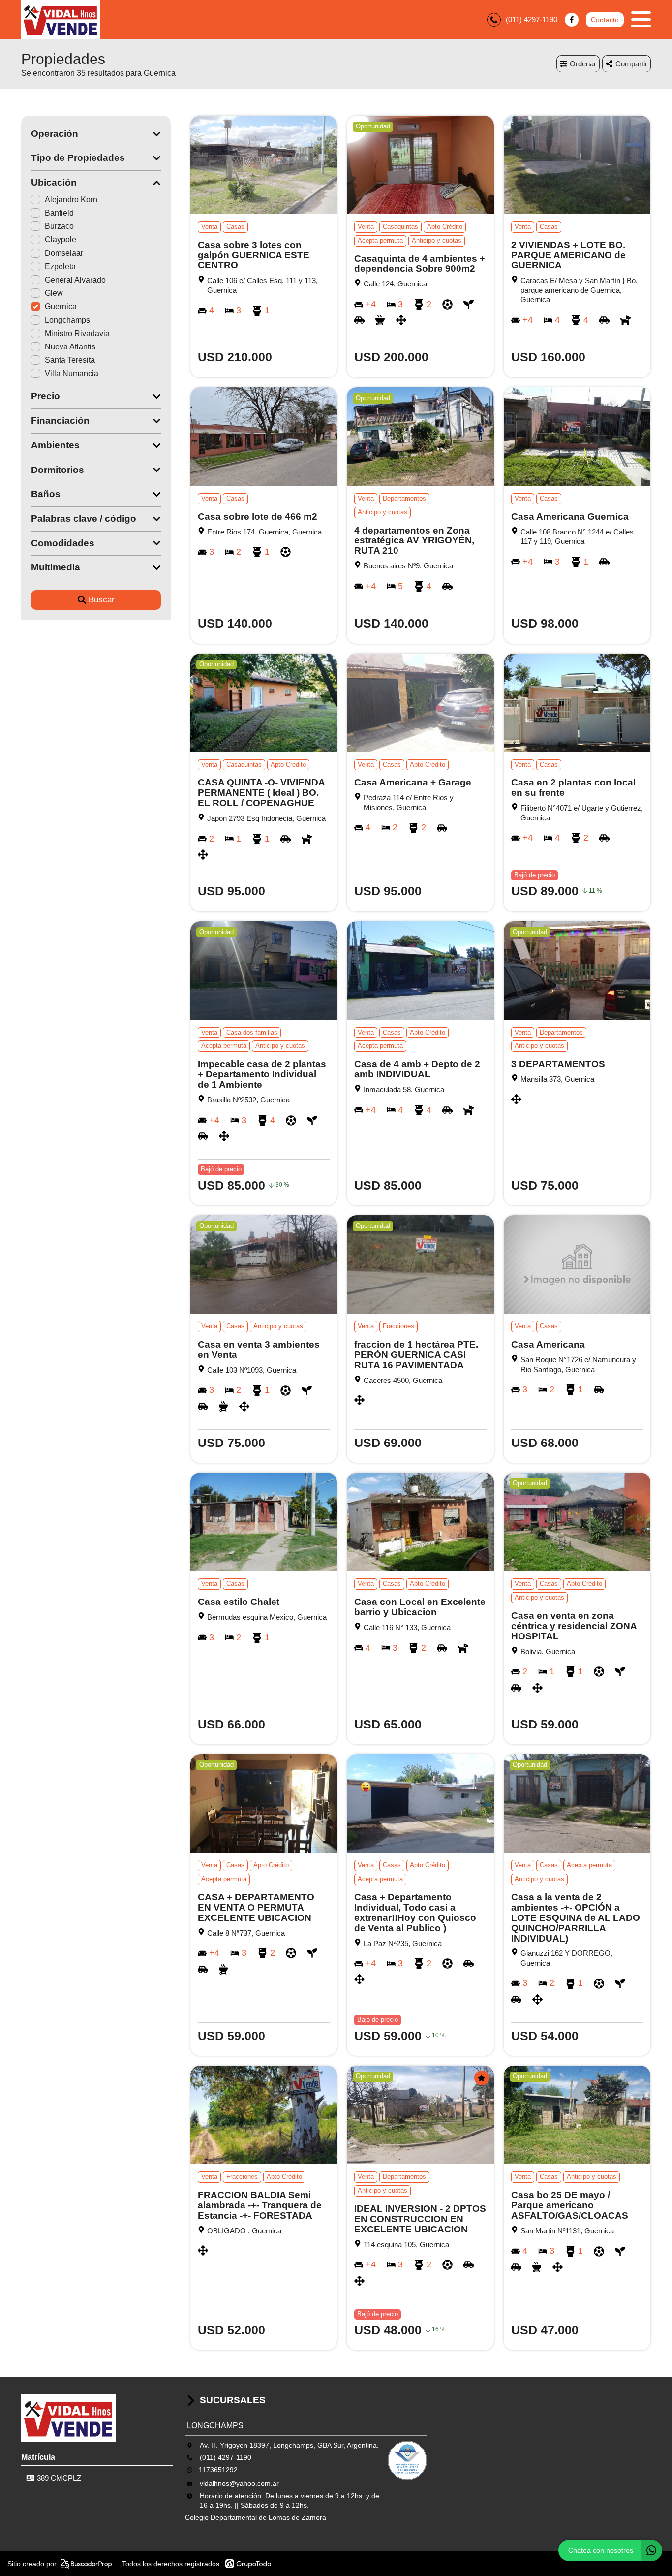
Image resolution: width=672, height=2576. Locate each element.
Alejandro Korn (71, 200)
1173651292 (218, 2470)
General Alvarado (75, 280)
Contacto (605, 20)
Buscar (102, 600)
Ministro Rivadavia (77, 333)
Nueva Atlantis (70, 347)
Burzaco (59, 226)
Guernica (61, 306)
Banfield (59, 213)
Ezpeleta (60, 267)
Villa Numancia (72, 373)
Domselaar (64, 253)
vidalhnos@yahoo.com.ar (239, 2483)
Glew (54, 293)
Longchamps (67, 320)
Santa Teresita (70, 360)
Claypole (61, 239)
